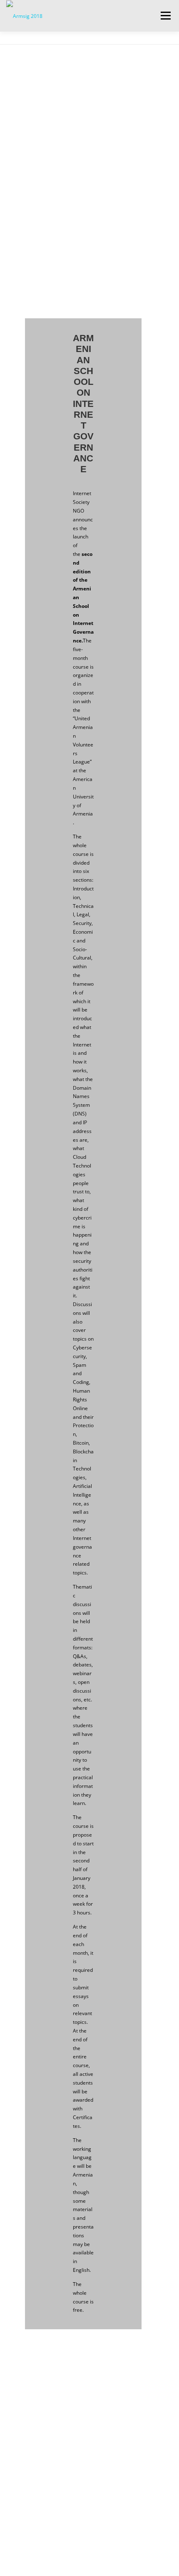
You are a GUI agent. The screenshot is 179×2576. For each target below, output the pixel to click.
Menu (165, 16)
